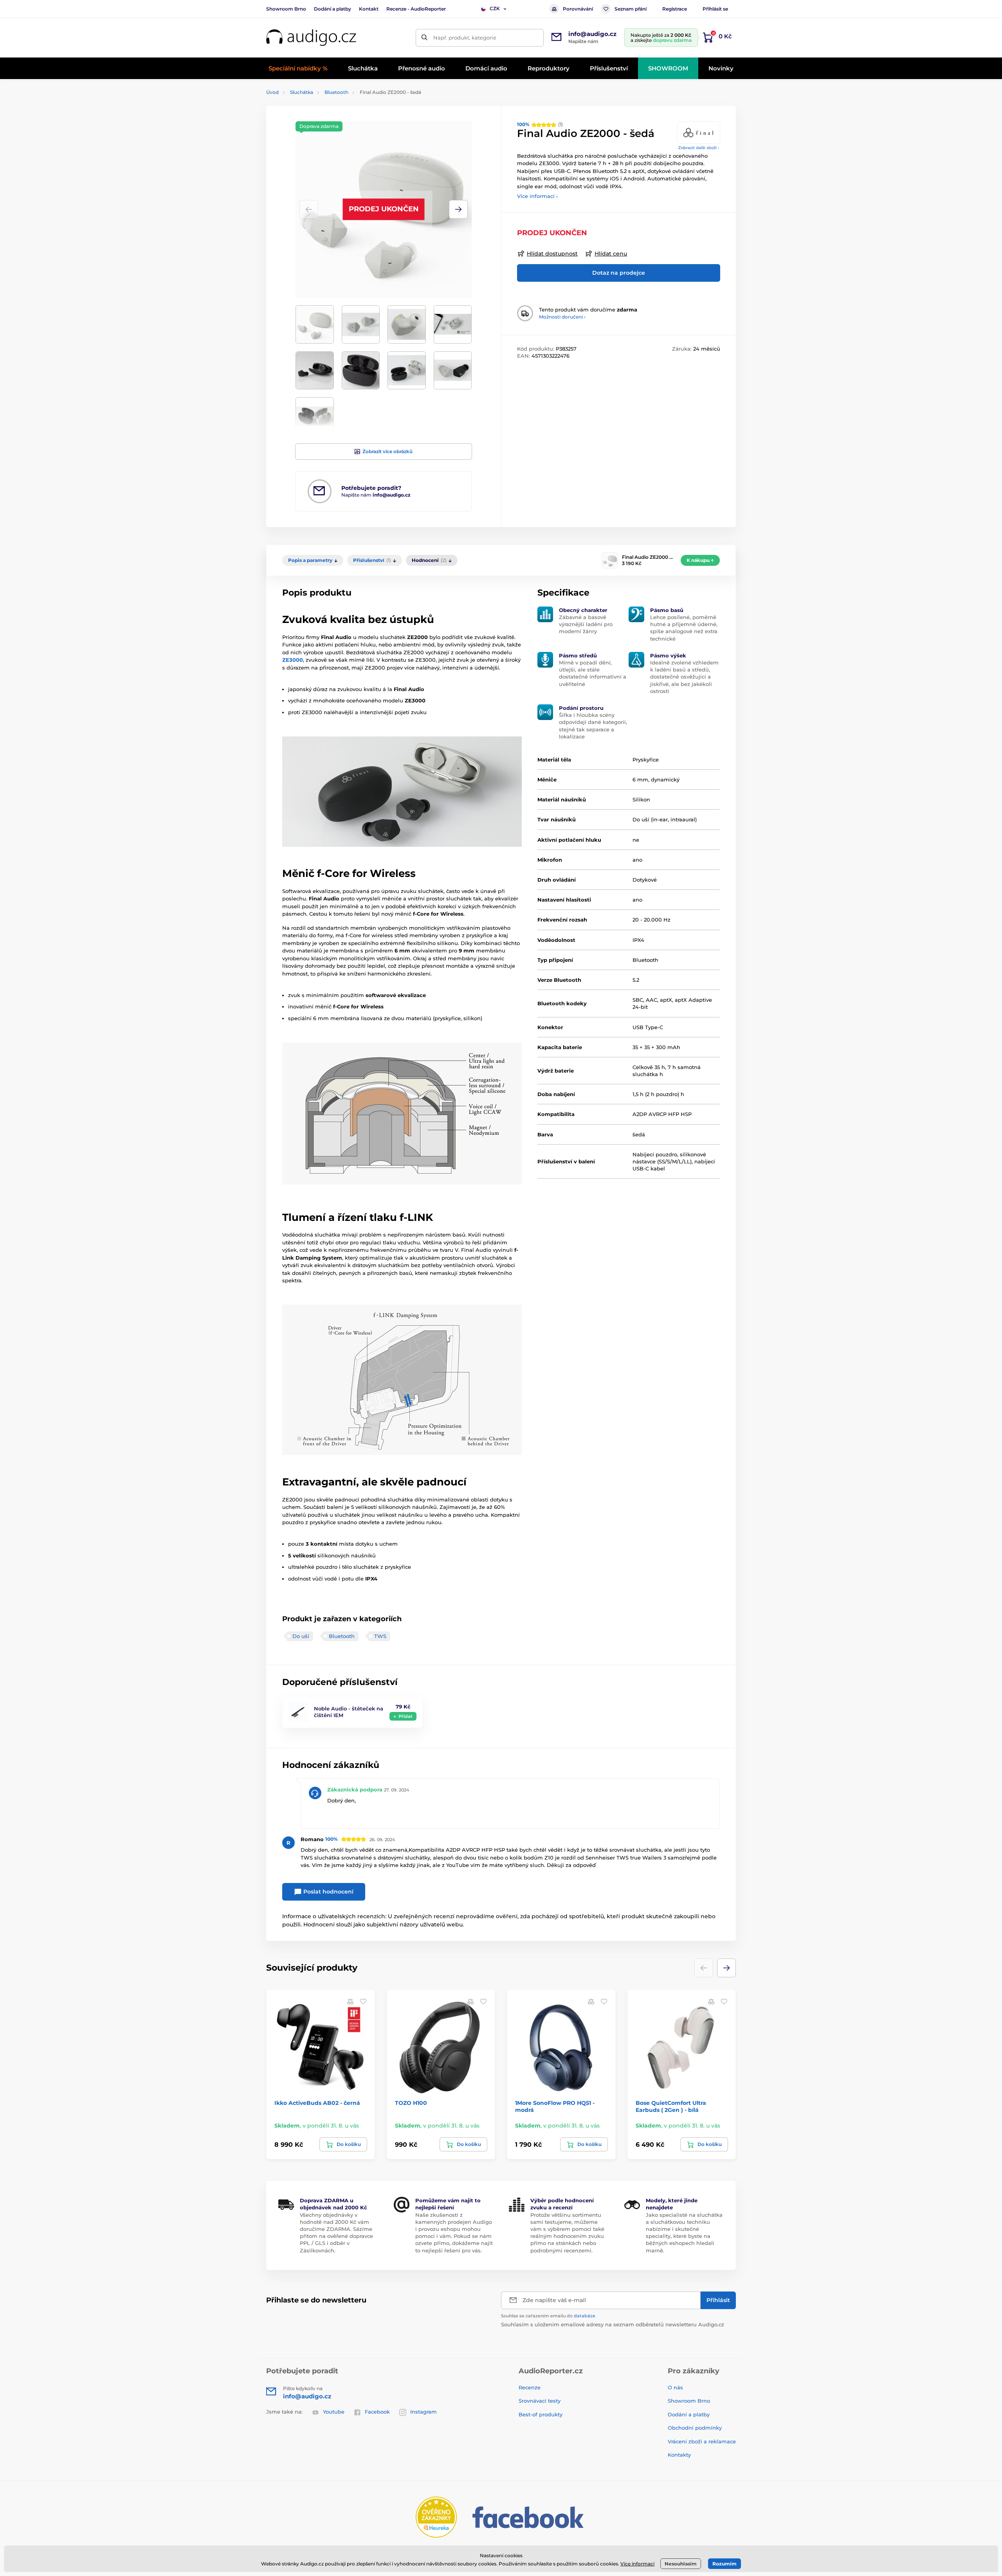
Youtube (334, 2412)
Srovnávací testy (540, 2401)
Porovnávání (578, 9)
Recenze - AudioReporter (416, 9)
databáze (585, 2316)
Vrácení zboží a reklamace (702, 2441)
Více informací (637, 2564)
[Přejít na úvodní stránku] (311, 38)
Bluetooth (336, 92)
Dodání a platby (332, 9)
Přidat (405, 1716)
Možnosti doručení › (562, 317)
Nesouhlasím (681, 2564)
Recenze (530, 2387)
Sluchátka (302, 92)
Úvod (272, 92)
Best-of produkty (541, 2414)
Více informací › (537, 196)
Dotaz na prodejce (619, 273)
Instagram (424, 2412)
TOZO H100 (411, 2103)
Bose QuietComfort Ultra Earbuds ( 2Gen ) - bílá (671, 2106)
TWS (380, 1636)
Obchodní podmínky (695, 2428)
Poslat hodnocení (328, 1892)
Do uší (301, 1636)
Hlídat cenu (611, 254)
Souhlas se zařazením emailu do (548, 2316)
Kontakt (369, 9)
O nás (675, 2387)
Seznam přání (631, 9)
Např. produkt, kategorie (465, 38)
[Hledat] (424, 38)
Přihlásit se (715, 9)
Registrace (675, 9)
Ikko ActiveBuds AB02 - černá (317, 2103)
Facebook (377, 2412)
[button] (458, 209)
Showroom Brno (286, 9)
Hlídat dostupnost (552, 254)
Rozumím (724, 2564)
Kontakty (679, 2455)
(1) (540, 124)
